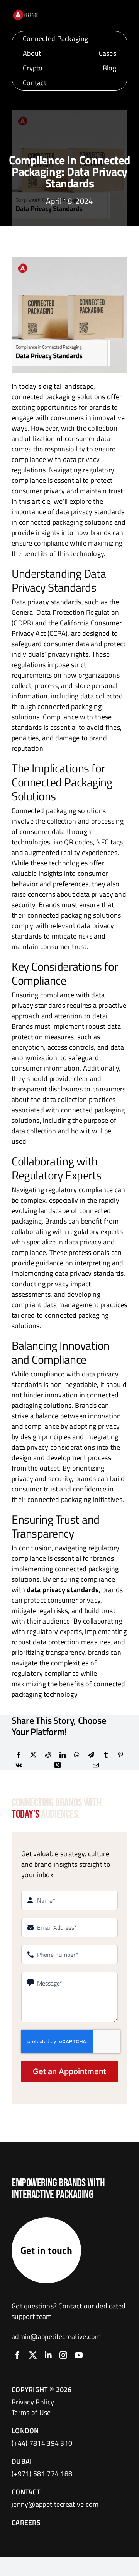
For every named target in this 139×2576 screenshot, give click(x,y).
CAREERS (26, 2522)
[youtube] (79, 2355)
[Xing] (58, 1765)
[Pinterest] (120, 1755)
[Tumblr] (106, 1755)
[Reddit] (48, 1755)
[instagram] (63, 2355)
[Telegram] (91, 1755)
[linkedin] (48, 2355)
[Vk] (19, 1765)
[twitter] (33, 2355)
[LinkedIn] (63, 1755)
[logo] (25, 12)
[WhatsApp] (77, 1755)
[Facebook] (19, 1755)
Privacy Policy (33, 2402)
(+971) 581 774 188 (42, 2474)
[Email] (96, 1765)
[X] (33, 1755)
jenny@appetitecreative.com (55, 2504)
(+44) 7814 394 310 (42, 2443)
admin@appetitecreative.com (56, 2337)
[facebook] (17, 2355)
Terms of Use (31, 2412)
